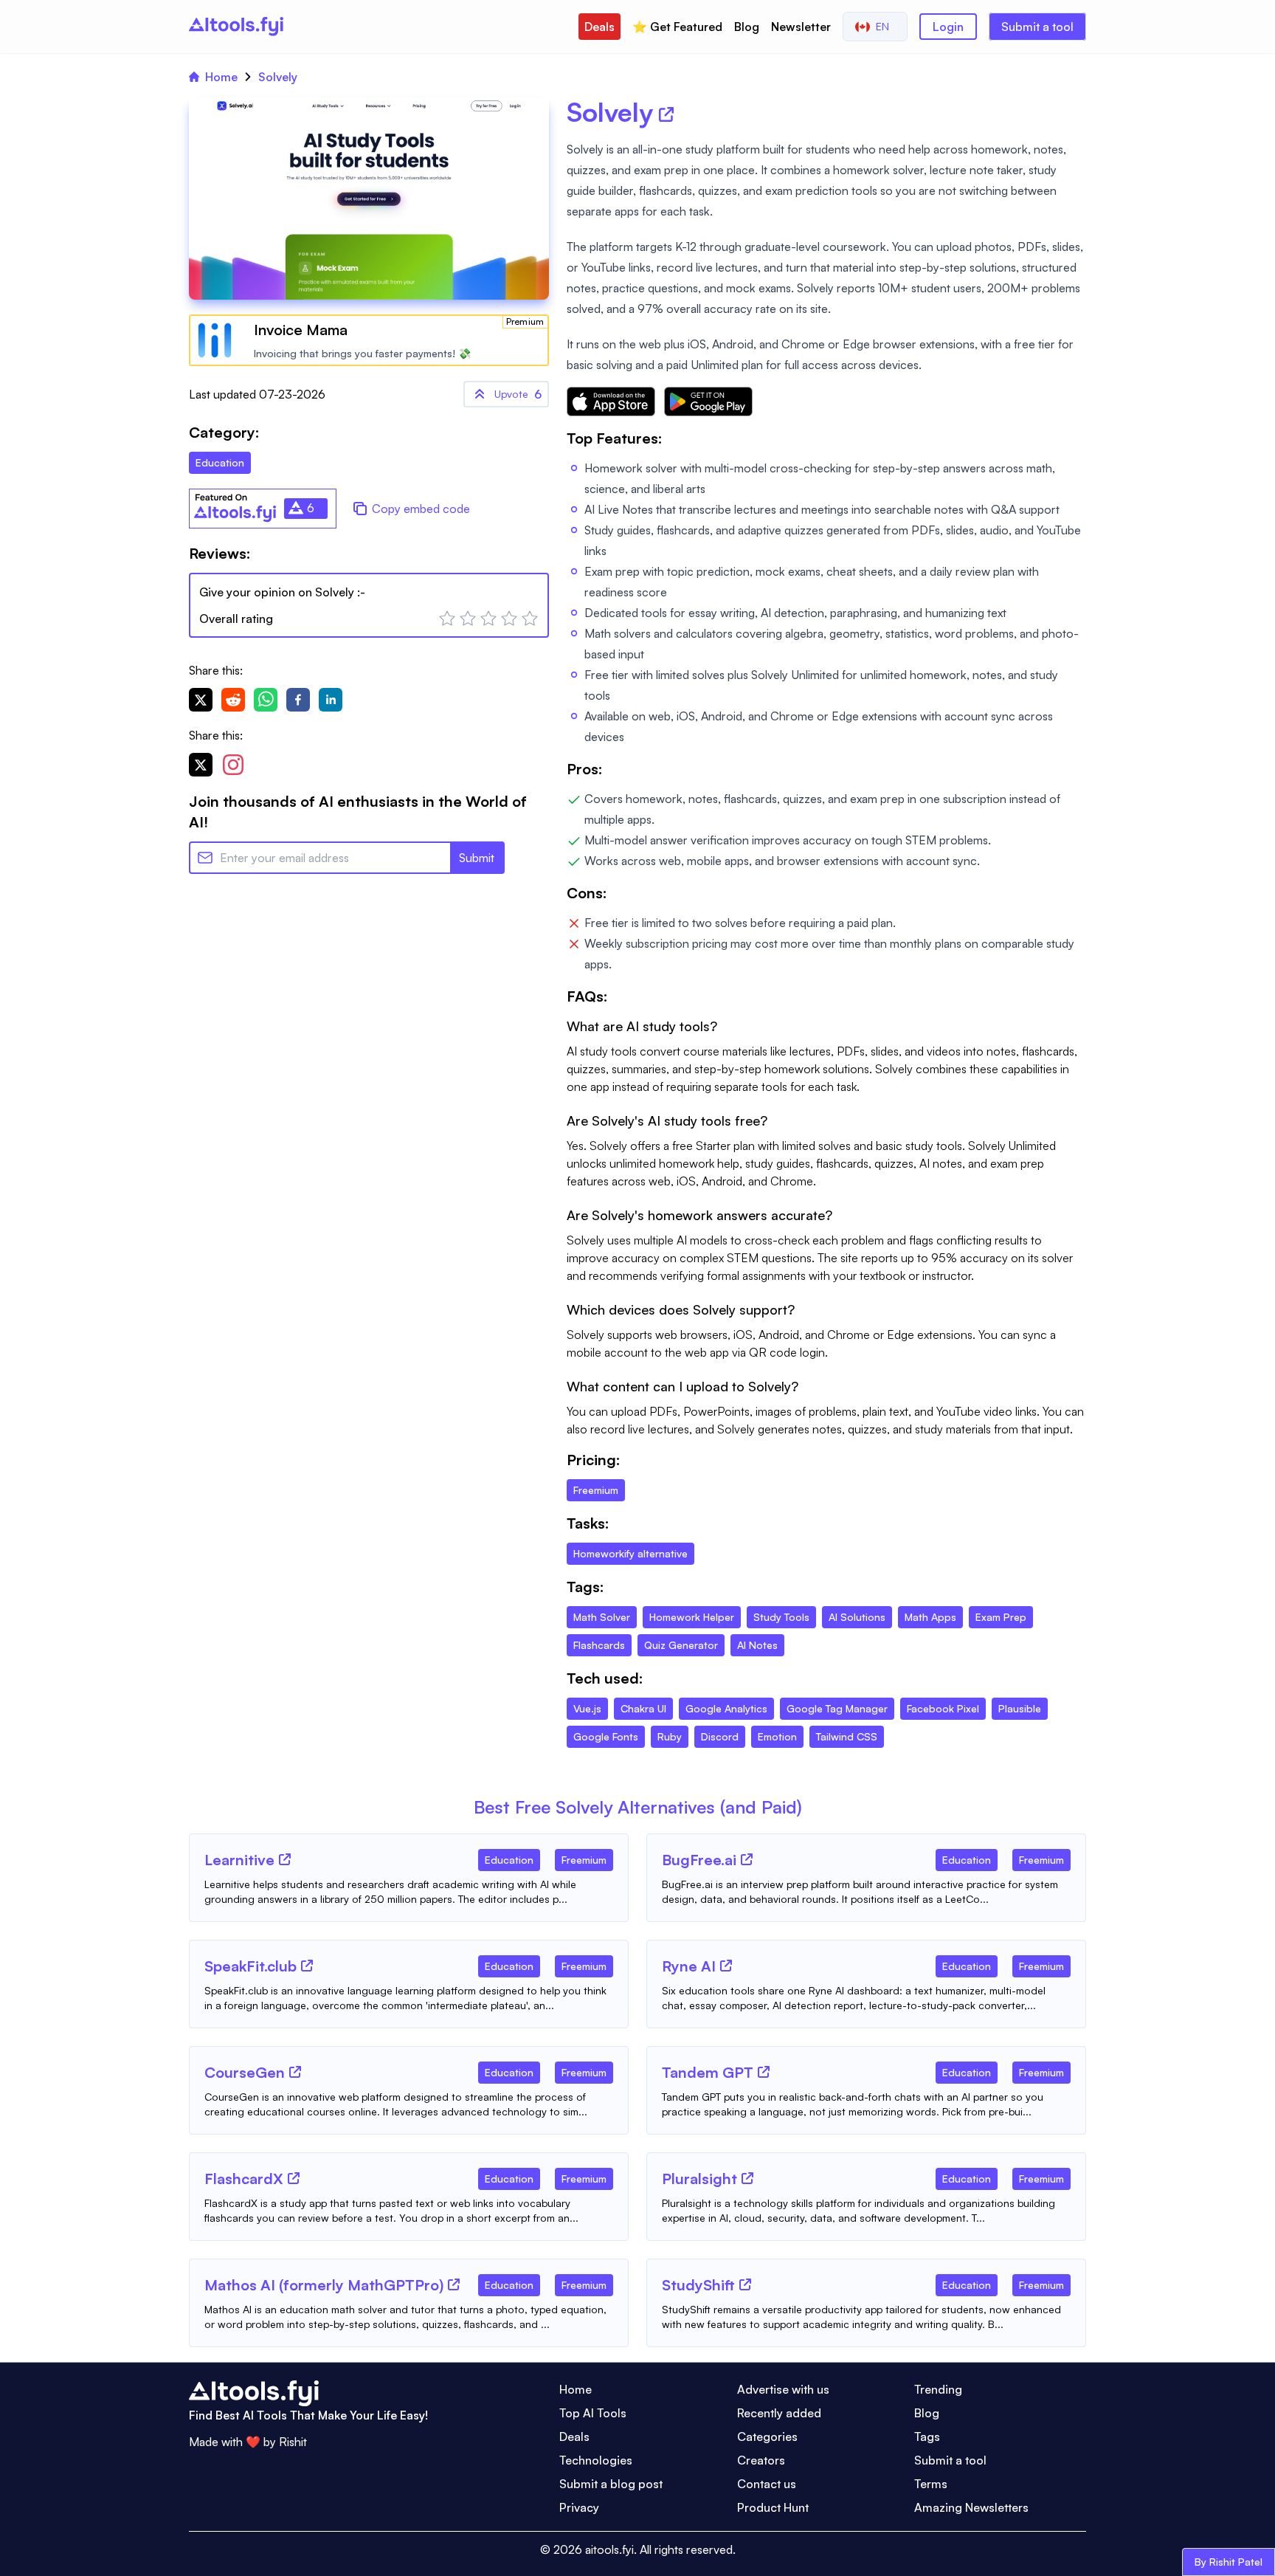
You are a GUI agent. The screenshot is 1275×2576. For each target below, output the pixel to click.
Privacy (579, 2507)
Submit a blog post (611, 2484)
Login (948, 27)
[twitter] (201, 700)
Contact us (767, 2484)
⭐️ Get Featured (677, 27)
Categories (767, 2436)
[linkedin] (331, 700)
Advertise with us (783, 2389)
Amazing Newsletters (971, 2507)
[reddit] (233, 700)
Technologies (596, 2460)
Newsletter (801, 27)
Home (221, 77)
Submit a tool (1037, 27)
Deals (600, 27)
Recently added (779, 2413)
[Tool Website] (285, 1859)
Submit (477, 858)
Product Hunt (773, 2507)
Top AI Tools (593, 2413)
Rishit (293, 2442)
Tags (927, 2436)
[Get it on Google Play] (708, 402)
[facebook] (298, 700)
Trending (938, 2389)
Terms (931, 2484)
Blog (747, 27)
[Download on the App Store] (611, 402)
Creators (761, 2460)
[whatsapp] (266, 700)
